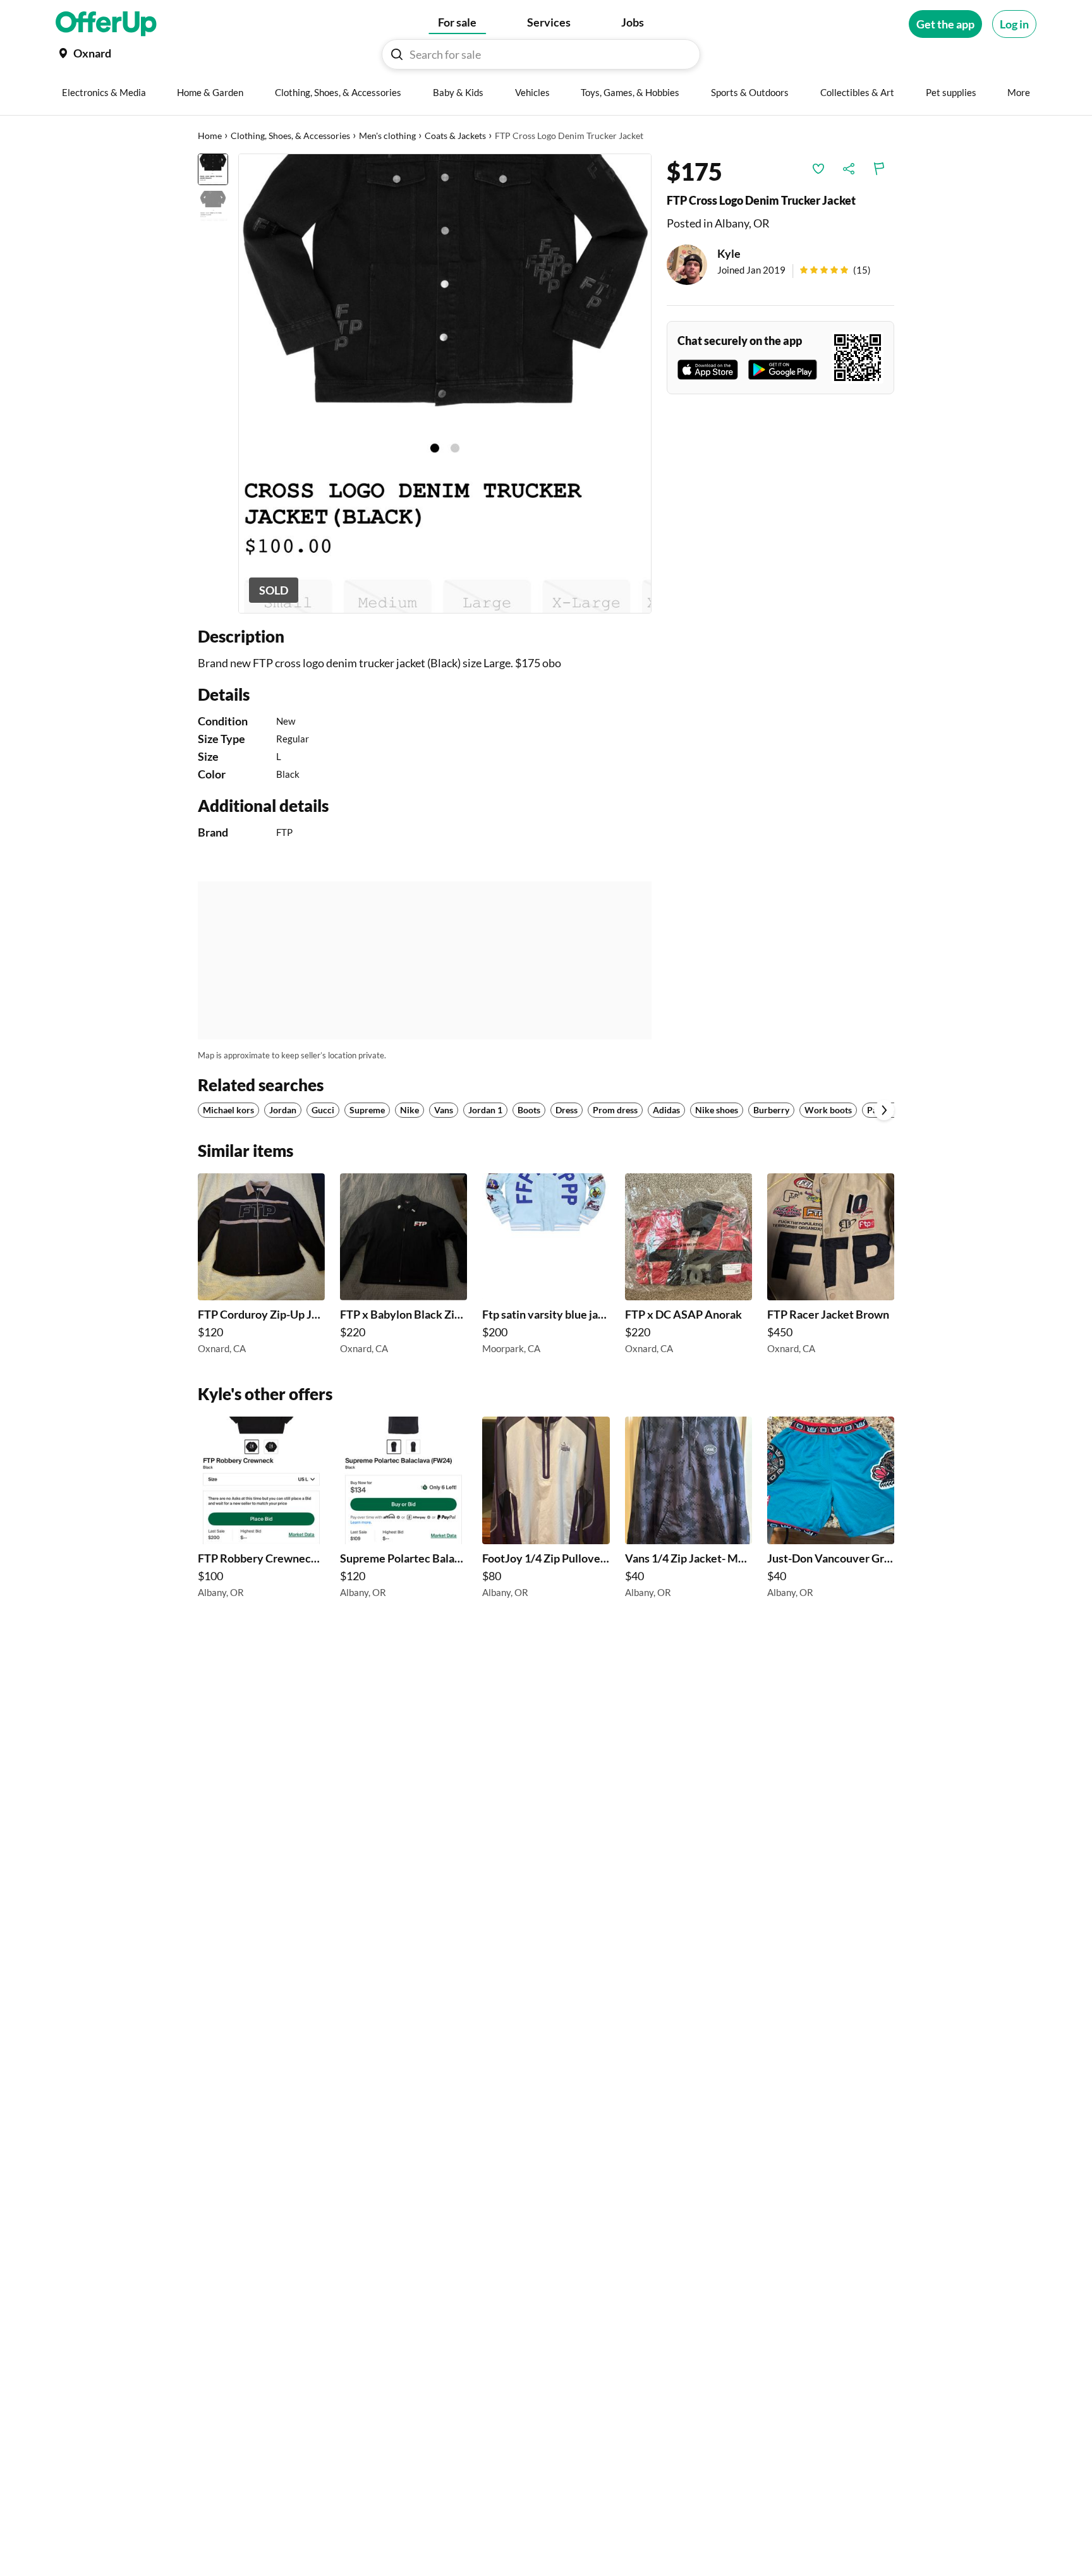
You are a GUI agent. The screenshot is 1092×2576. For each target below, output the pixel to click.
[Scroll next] (884, 1110)
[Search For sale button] (397, 54)
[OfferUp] (106, 24)
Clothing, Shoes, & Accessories (290, 136)
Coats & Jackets (455, 136)
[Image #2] (213, 206)
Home (210, 136)
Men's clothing (387, 136)
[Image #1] (213, 169)
